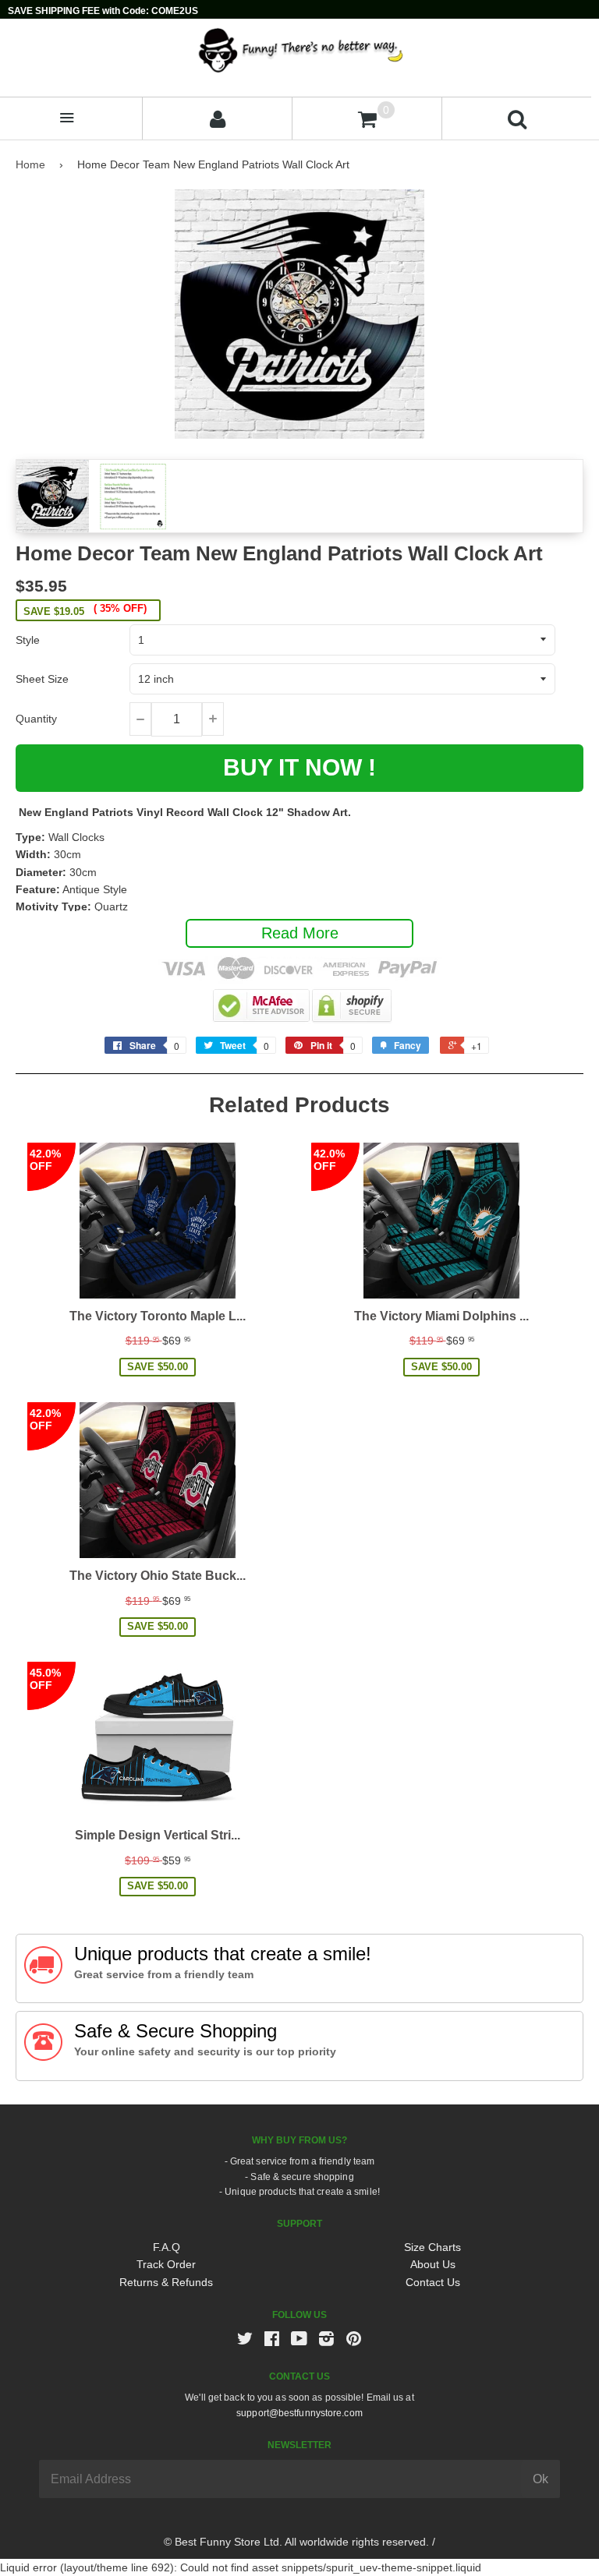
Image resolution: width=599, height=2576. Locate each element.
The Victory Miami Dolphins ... (441, 1316)
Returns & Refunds (166, 2282)
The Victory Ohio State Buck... (158, 1576)
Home (30, 164)
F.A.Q (167, 2247)
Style (28, 640)
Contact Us (433, 2282)
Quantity (36, 719)
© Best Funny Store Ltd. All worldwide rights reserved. (296, 2542)
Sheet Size (42, 679)
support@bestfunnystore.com (299, 2413)
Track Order (166, 2264)
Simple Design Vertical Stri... (158, 1835)
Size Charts (432, 2247)
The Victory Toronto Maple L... (158, 1316)
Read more (300, 933)
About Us (433, 2264)
